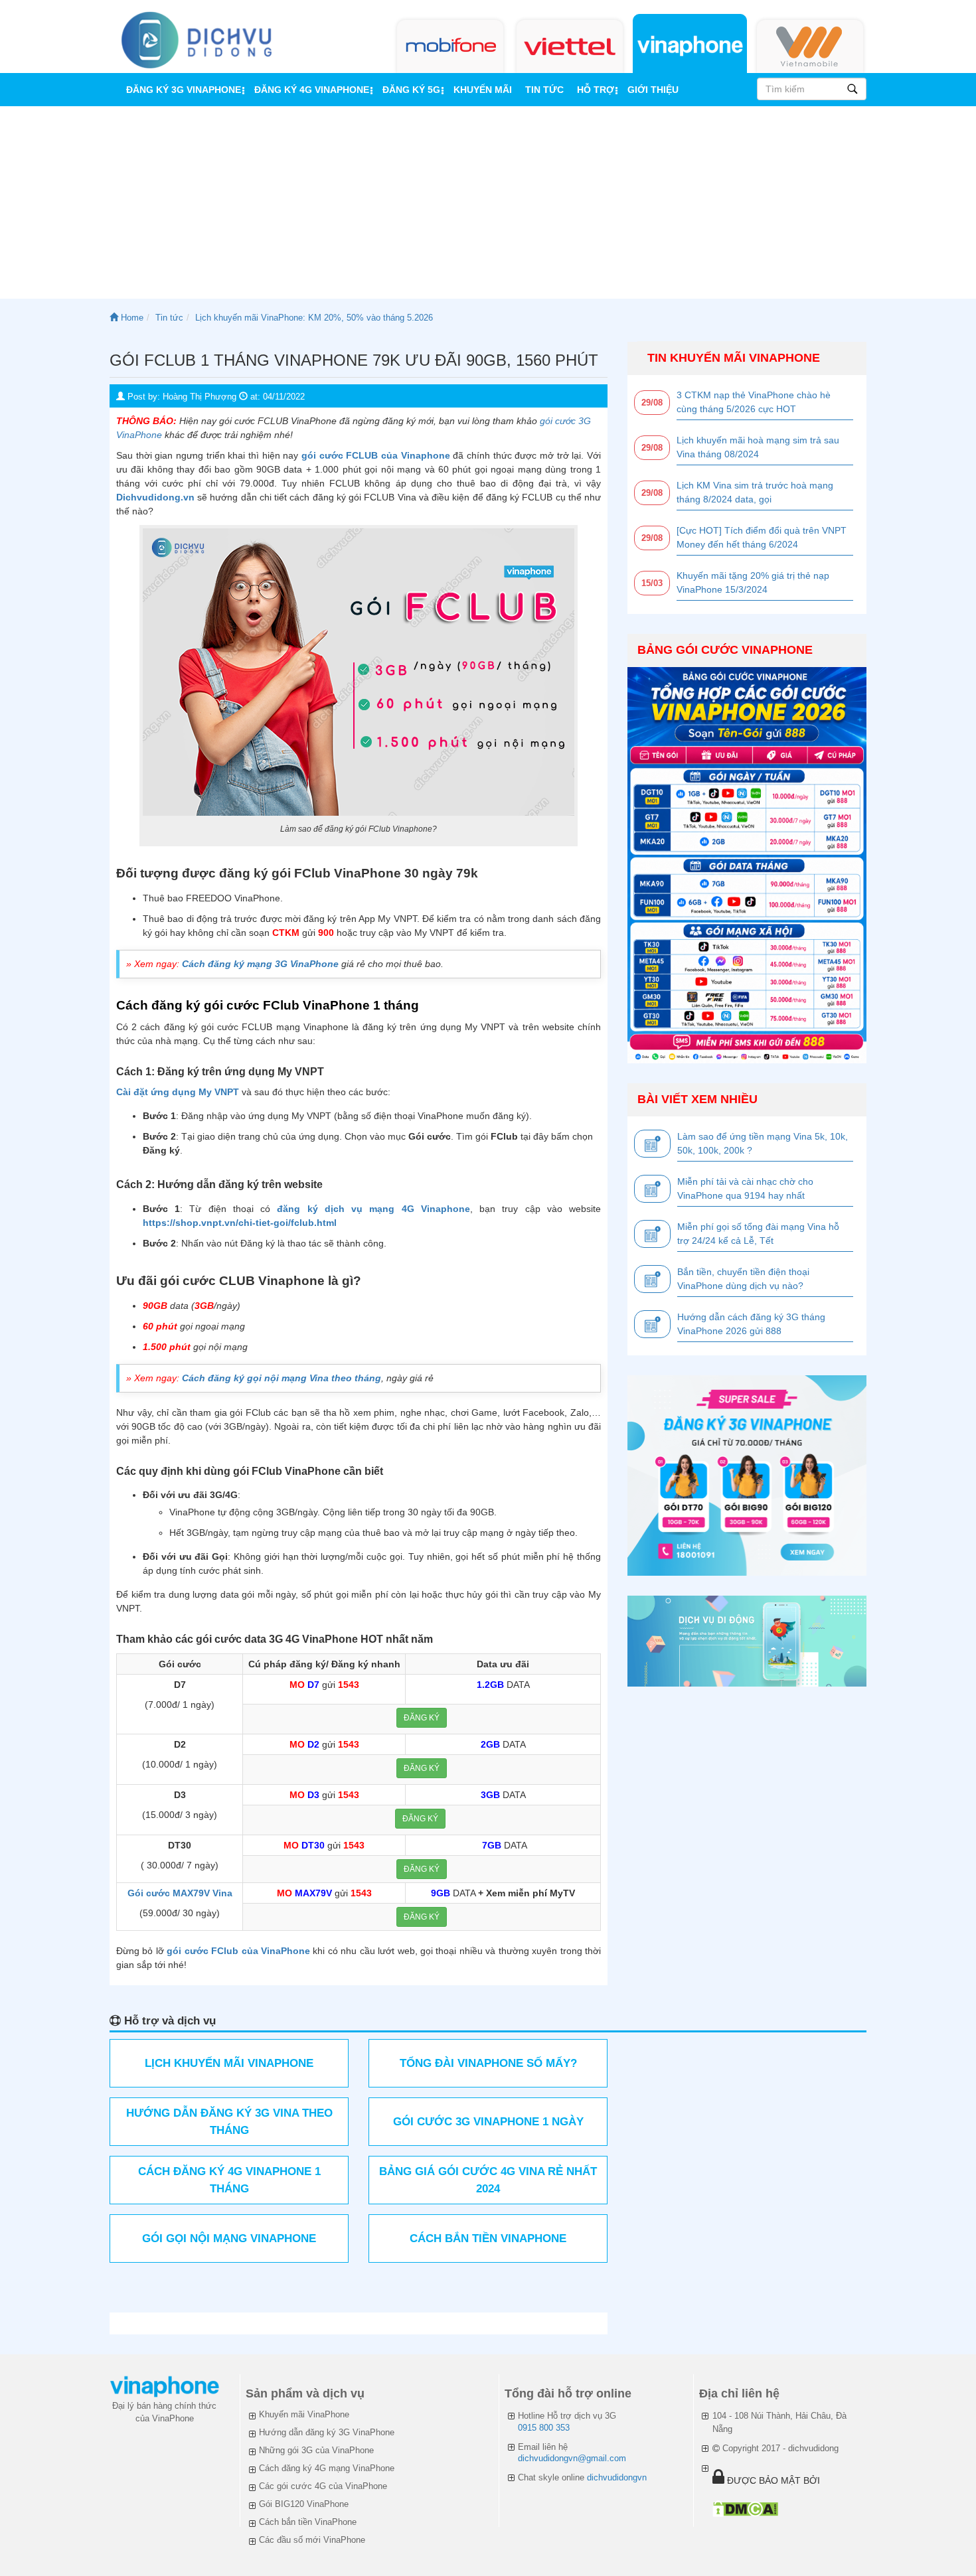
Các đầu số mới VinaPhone (312, 2540)
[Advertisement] (488, 206)
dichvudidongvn (617, 2477)
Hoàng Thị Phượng (200, 397)
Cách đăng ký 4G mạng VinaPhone (327, 2468)
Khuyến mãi (483, 90)
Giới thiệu (653, 90)
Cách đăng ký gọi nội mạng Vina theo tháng (282, 1378)
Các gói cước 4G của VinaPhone (323, 2486)
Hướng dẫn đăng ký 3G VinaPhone (327, 2432)
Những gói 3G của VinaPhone (316, 2450)
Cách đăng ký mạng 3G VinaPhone (260, 964)
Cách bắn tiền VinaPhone (308, 2522)
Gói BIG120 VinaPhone (304, 2504)
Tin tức (544, 90)
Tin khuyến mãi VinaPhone (734, 358)
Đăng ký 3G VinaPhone (184, 90)
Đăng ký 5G (411, 90)
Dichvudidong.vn (155, 497)
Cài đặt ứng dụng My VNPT (178, 1092)
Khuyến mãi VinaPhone (304, 2414)
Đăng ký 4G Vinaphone (312, 90)
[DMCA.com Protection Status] (745, 2509)
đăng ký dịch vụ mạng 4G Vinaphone (373, 1209)
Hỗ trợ (596, 90)
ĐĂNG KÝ (422, 1718)
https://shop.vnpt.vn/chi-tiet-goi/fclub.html (240, 1223)
